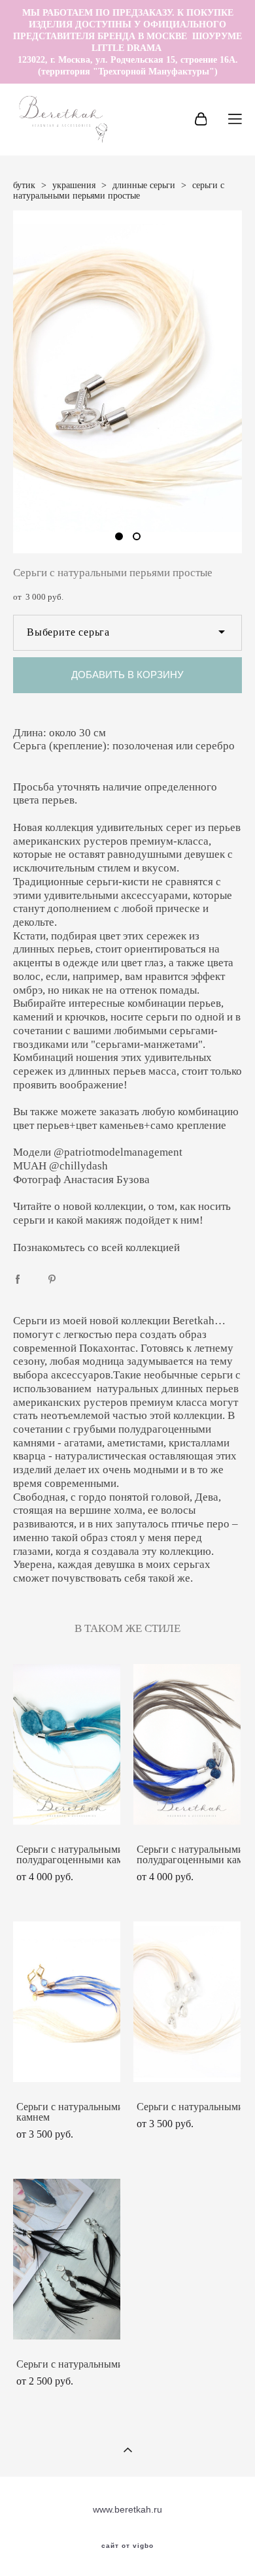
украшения (74, 185)
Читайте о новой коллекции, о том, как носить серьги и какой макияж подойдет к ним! (122, 1213)
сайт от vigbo (127, 2546)
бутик (24, 185)
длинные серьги (144, 185)
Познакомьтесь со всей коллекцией (98, 1247)
